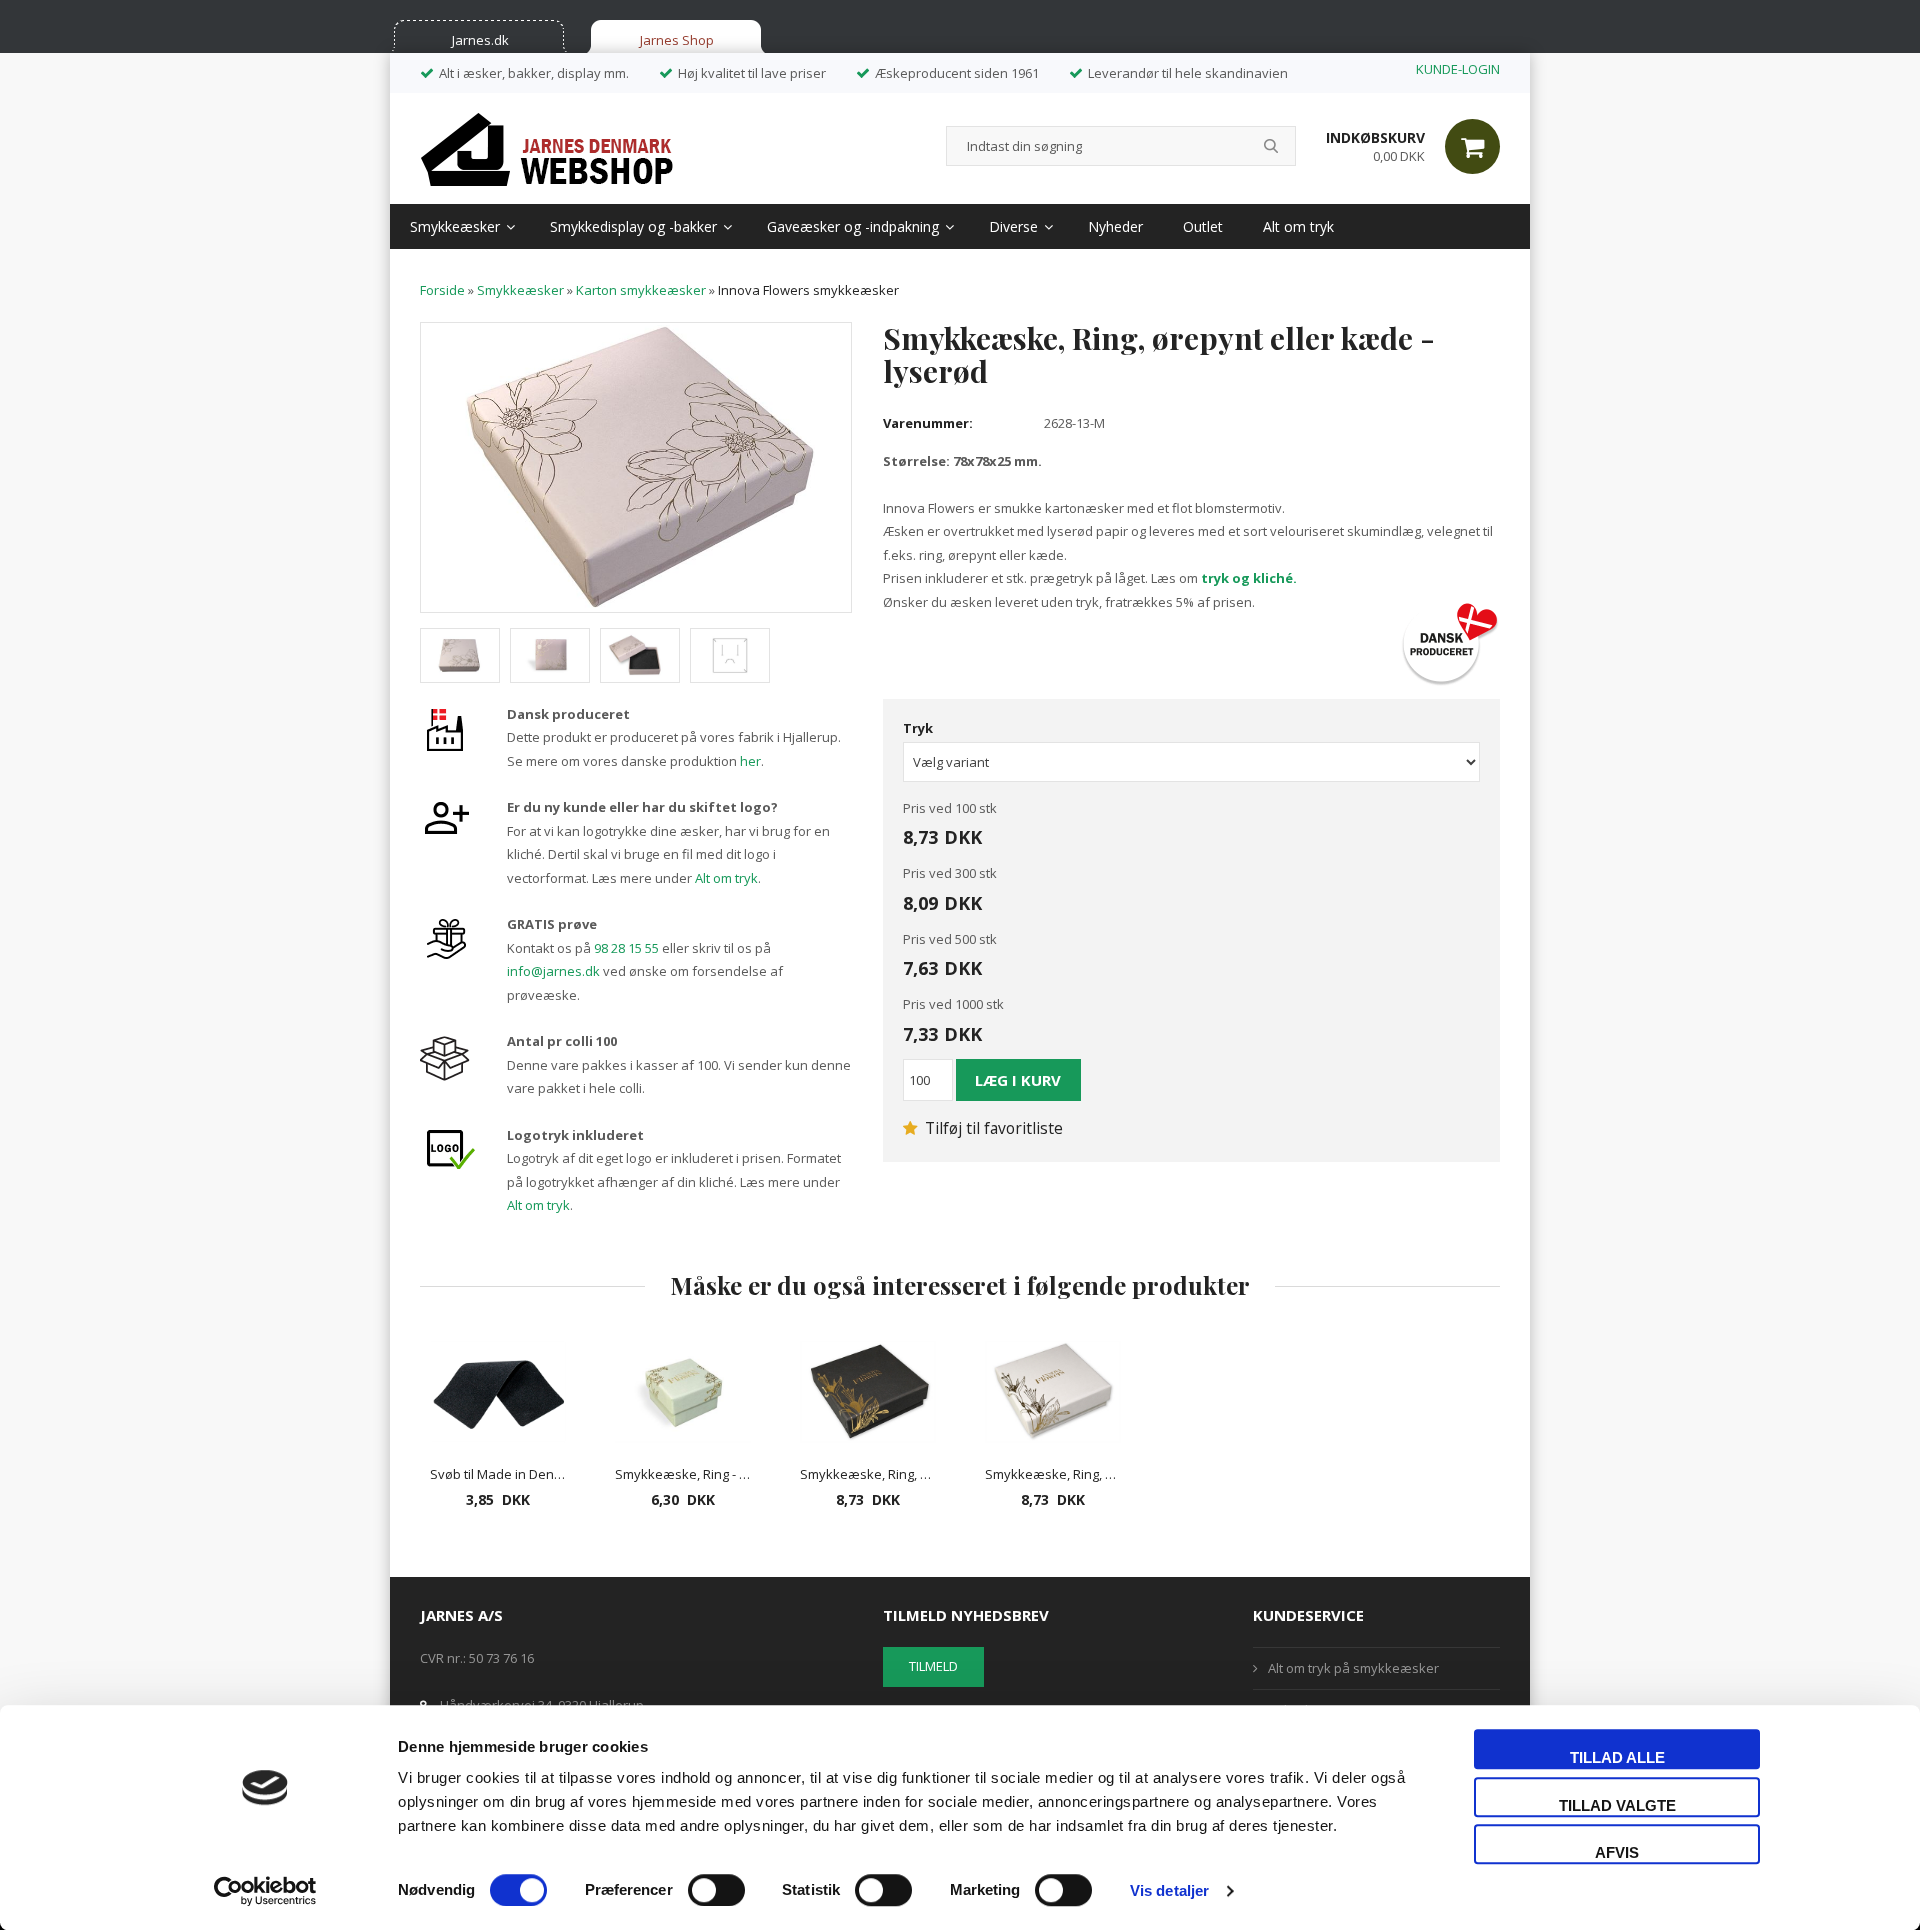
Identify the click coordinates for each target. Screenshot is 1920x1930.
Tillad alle (1617, 1757)
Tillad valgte (1617, 1805)
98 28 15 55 (626, 948)
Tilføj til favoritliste (992, 1128)
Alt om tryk (1298, 226)
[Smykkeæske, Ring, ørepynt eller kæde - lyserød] (636, 466)
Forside (442, 290)
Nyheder (1115, 226)
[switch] (716, 1890)
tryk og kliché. (1249, 578)
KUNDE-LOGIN (1458, 69)
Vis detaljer (1169, 1890)
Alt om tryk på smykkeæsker (1353, 1668)
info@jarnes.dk (553, 971)
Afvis (1617, 1852)
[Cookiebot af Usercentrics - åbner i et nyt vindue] (265, 1891)
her (750, 761)
